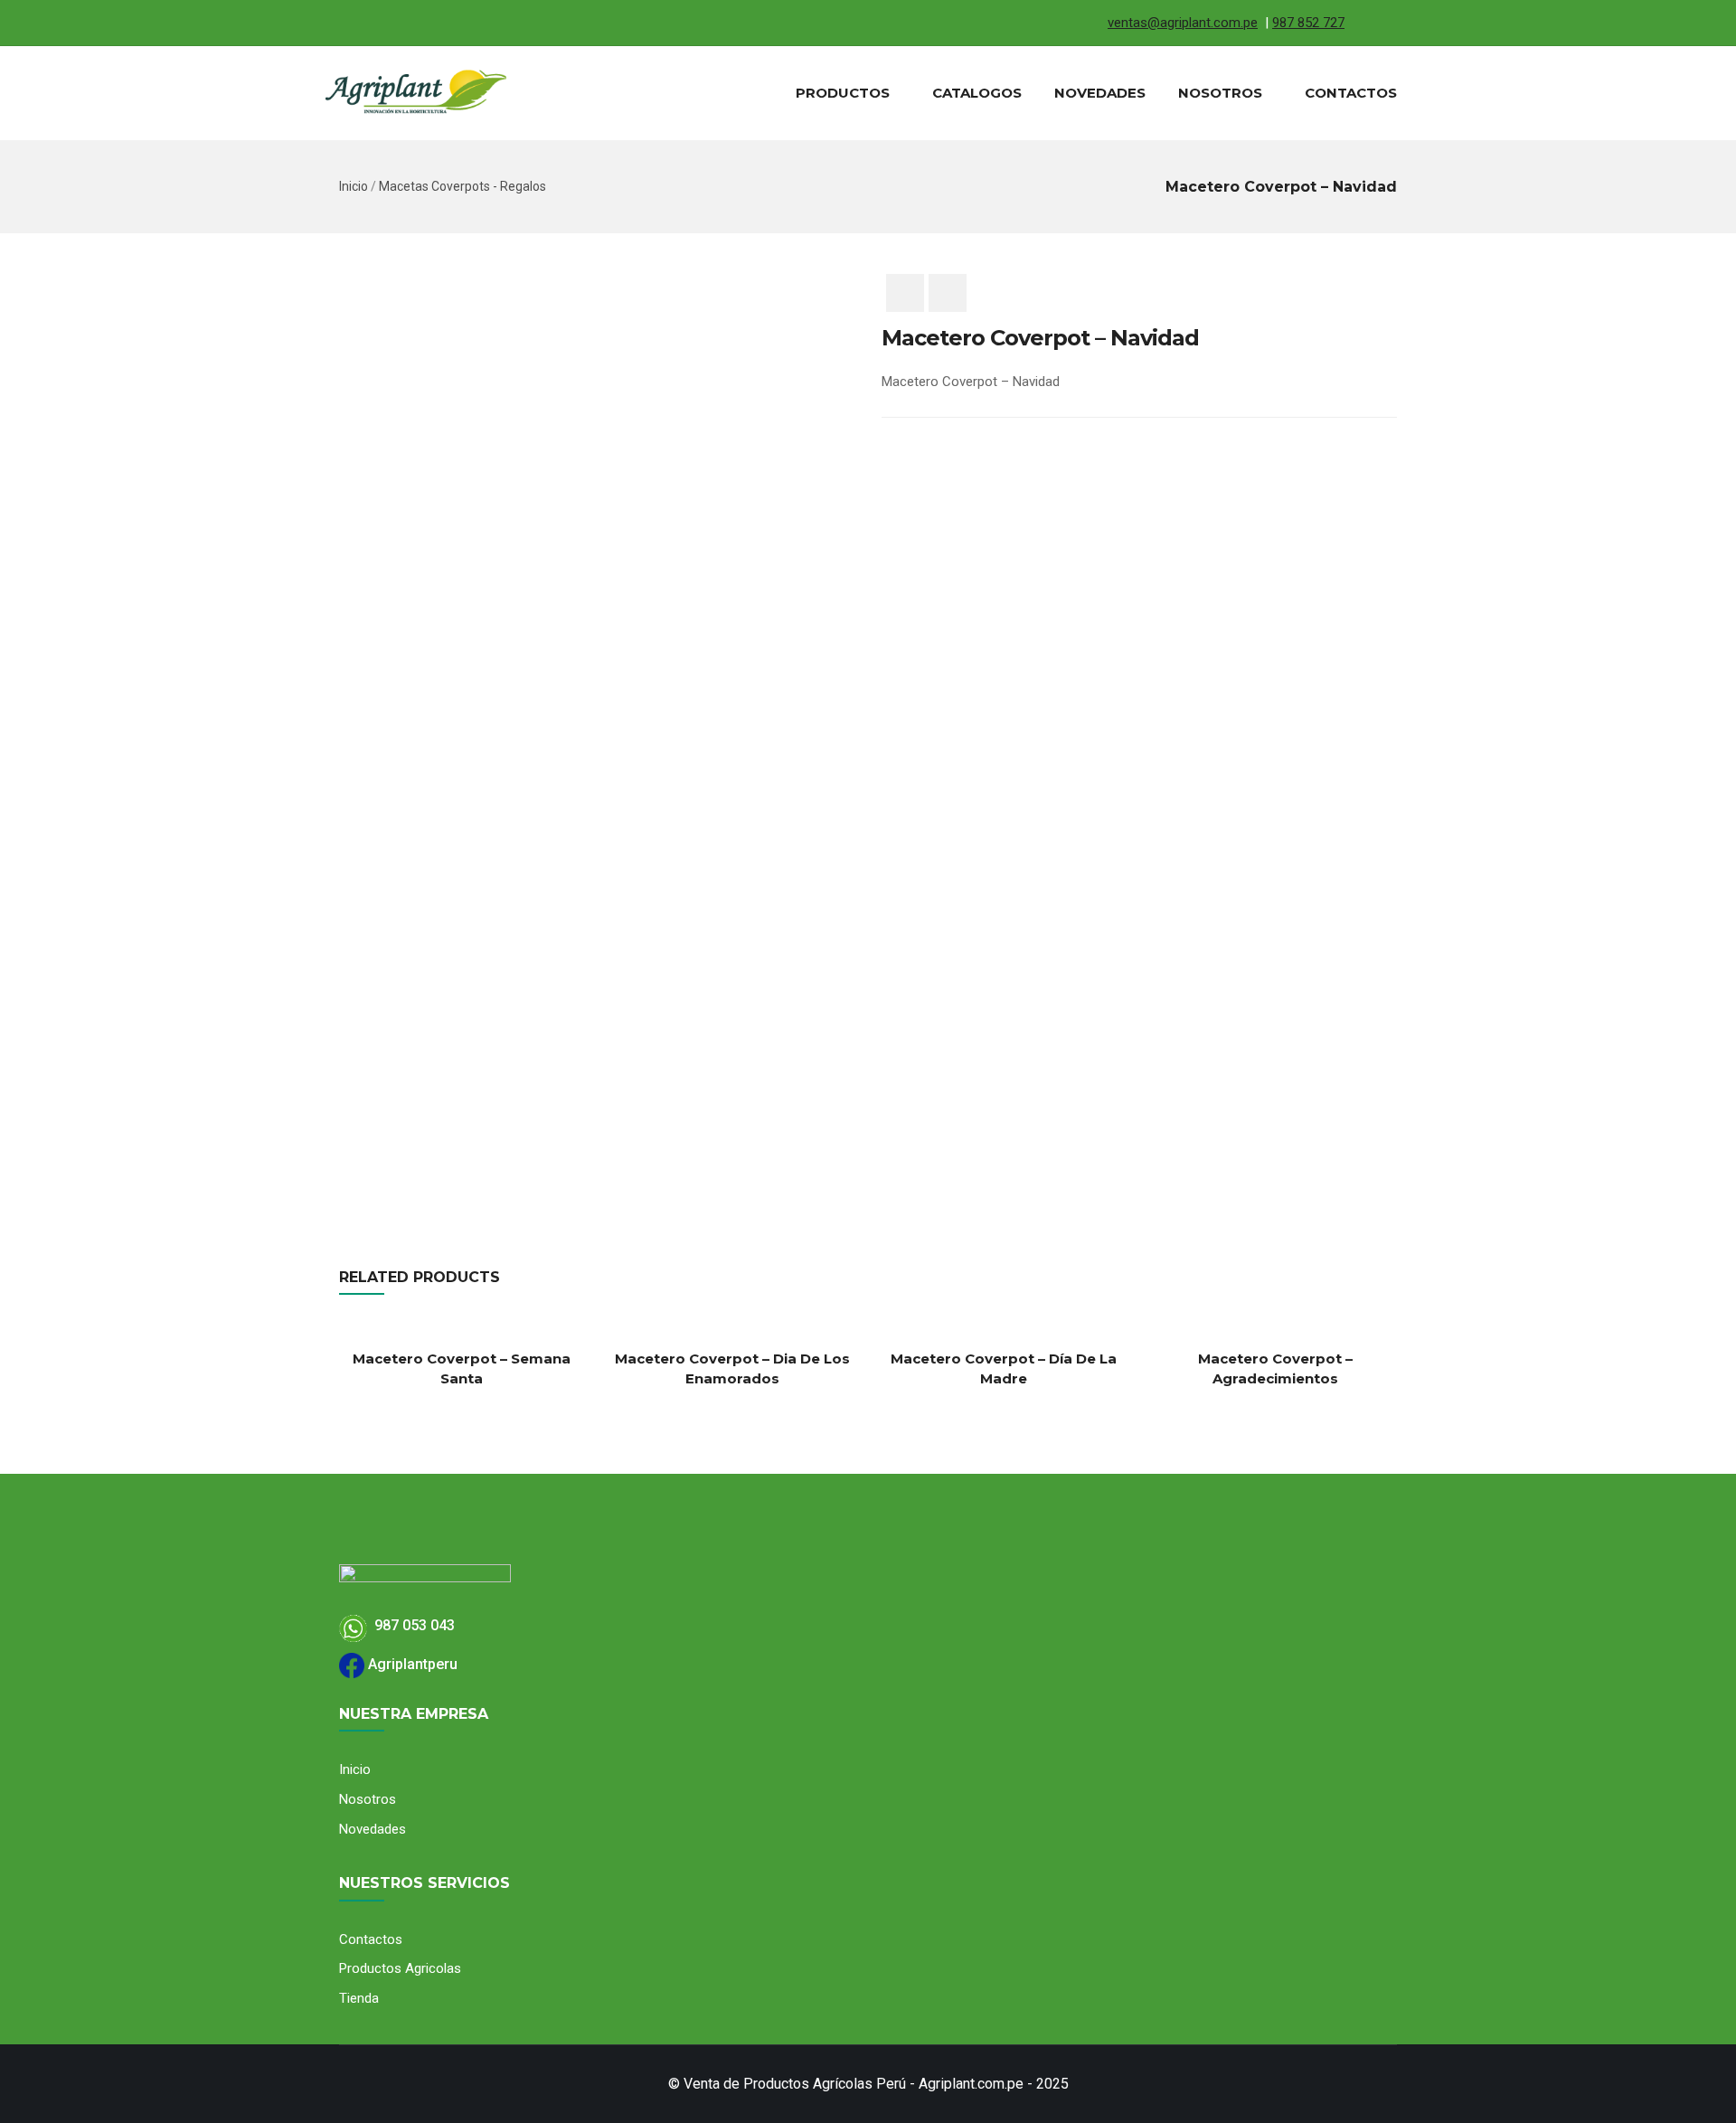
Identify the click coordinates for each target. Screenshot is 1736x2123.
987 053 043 (411, 1625)
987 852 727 (1308, 23)
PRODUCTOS (843, 93)
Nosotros (368, 1799)
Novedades (373, 1829)
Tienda (359, 1998)
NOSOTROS (1220, 93)
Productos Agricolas (400, 1968)
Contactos (371, 1939)
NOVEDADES (1100, 93)
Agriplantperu (411, 1664)
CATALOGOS (977, 93)
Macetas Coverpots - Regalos (462, 186)
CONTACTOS (1351, 93)
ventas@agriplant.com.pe (1183, 23)
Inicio (354, 186)
